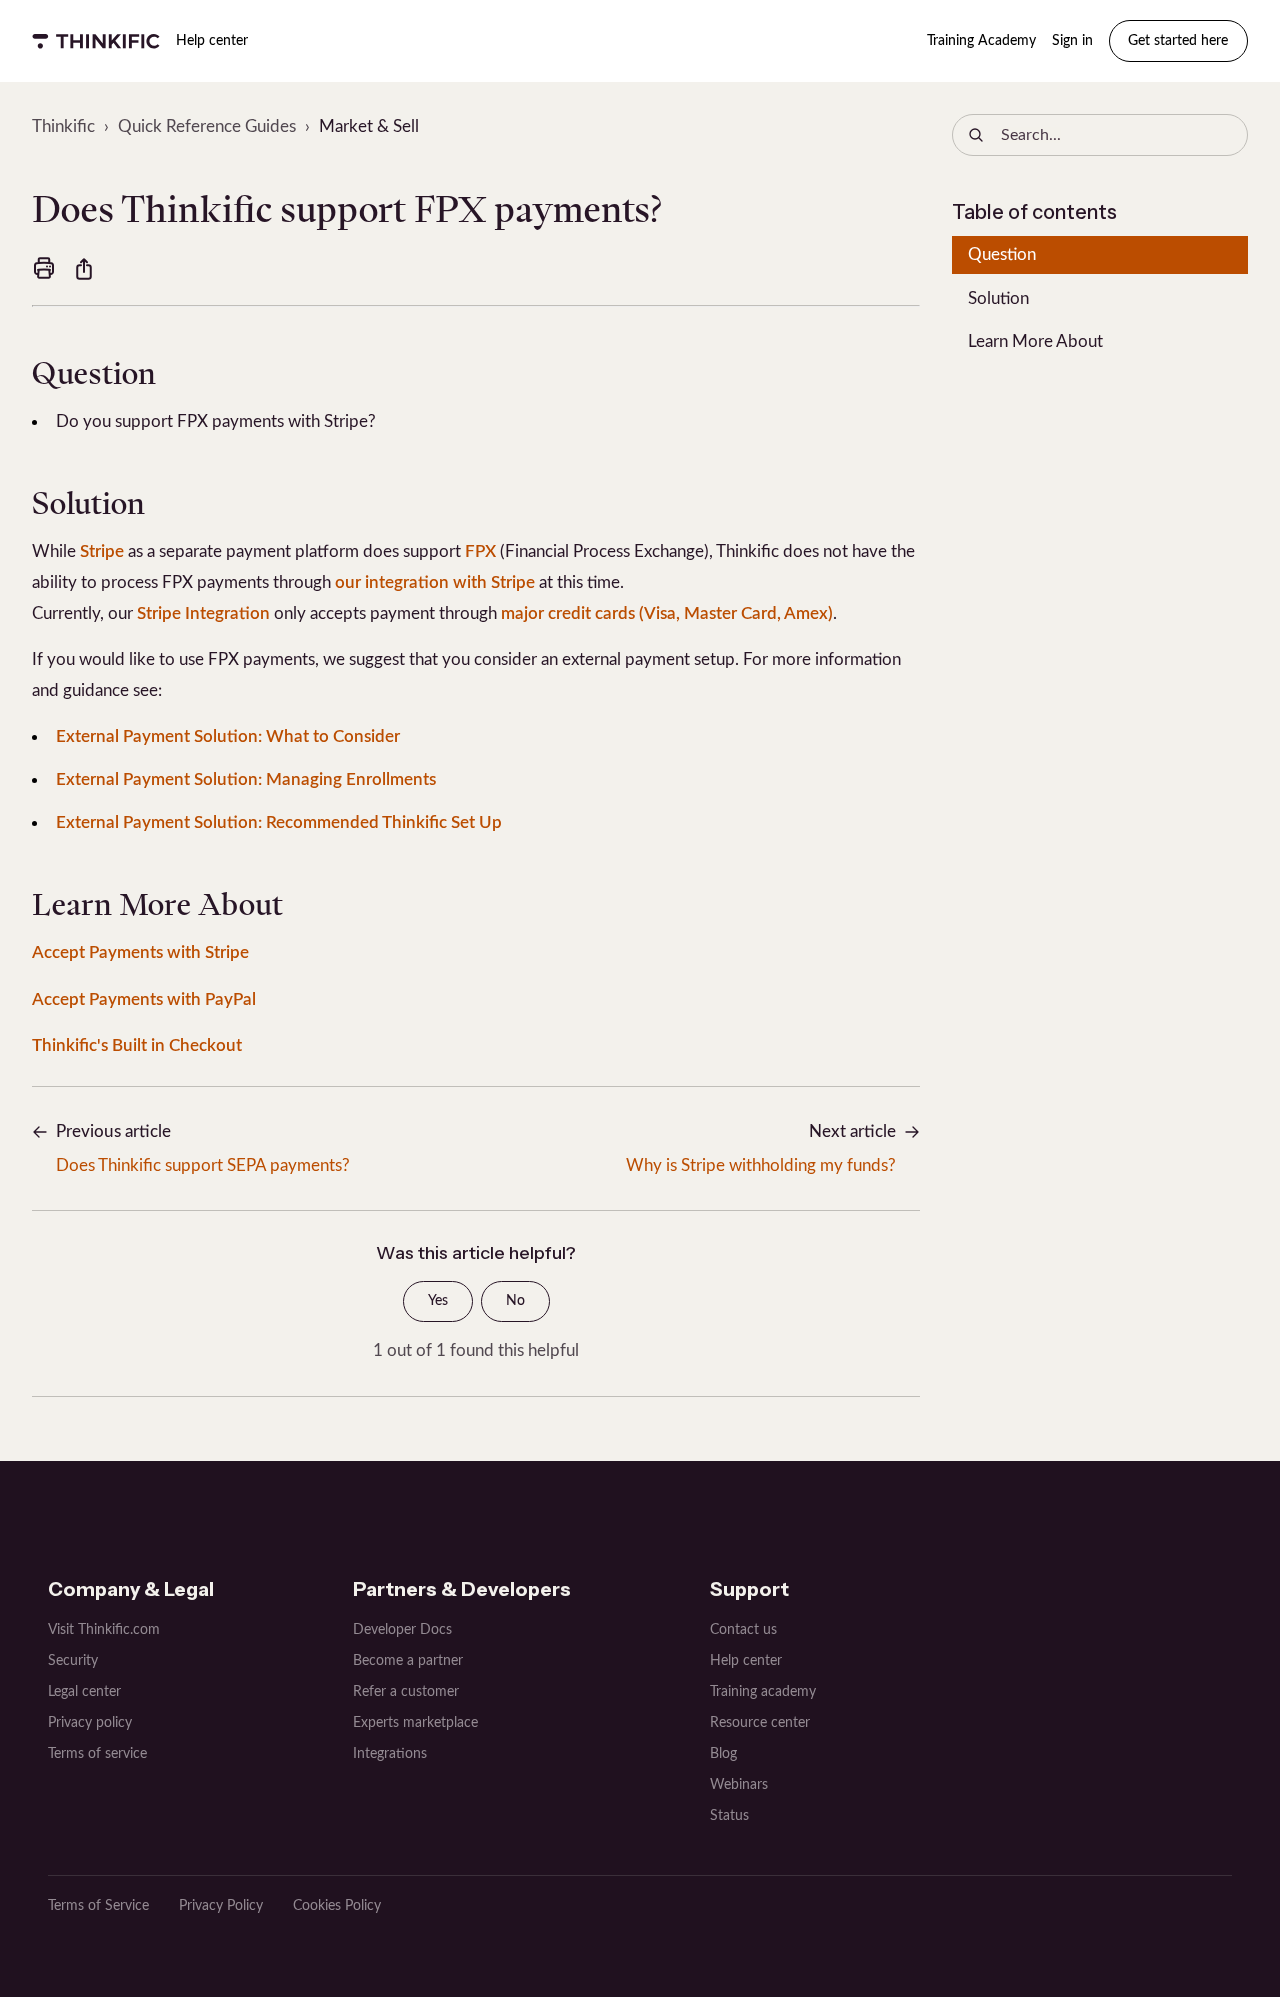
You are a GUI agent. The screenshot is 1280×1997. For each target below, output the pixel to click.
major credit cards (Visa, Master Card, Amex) (667, 613)
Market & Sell (369, 126)
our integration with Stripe (435, 582)
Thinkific (63, 126)
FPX (480, 551)
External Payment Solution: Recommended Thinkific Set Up (279, 822)
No (515, 1301)
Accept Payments (97, 999)
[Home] (96, 41)
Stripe (102, 551)
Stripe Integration (203, 613)
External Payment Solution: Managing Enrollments (246, 779)
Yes (438, 1301)
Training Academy (981, 41)
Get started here (1178, 41)
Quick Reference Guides (207, 126)
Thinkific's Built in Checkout (137, 1045)
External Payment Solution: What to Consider (228, 736)
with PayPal (209, 999)
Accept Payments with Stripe (140, 952)
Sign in (1072, 41)
